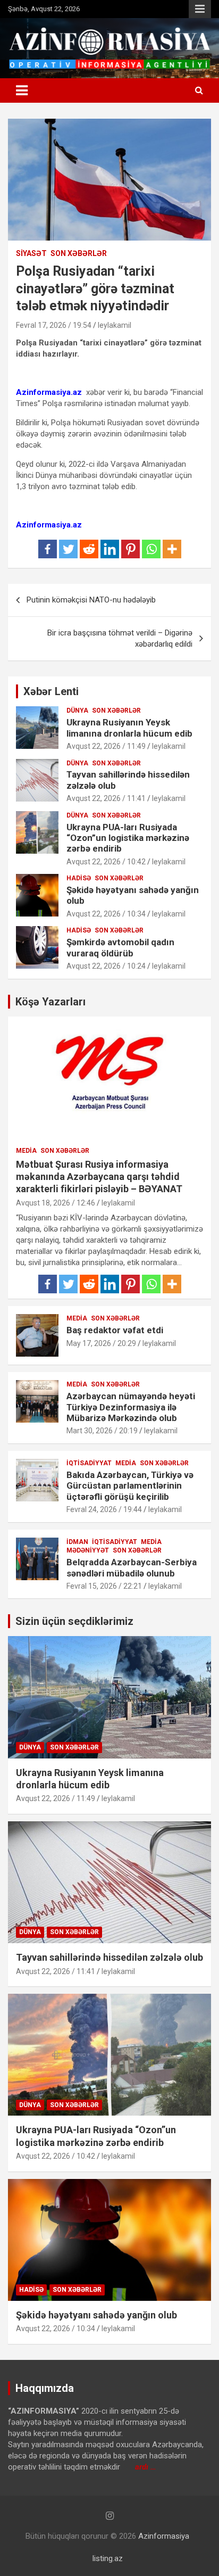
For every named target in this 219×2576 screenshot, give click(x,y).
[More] (172, 549)
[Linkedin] (110, 549)
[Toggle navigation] (22, 90)
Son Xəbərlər (79, 253)
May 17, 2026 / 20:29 (101, 1343)
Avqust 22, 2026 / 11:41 (106, 798)
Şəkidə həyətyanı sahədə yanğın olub (96, 2315)
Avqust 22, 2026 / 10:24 (106, 966)
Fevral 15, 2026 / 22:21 (104, 1586)
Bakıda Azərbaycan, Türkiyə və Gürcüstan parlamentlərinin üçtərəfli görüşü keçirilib (130, 1486)
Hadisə (79, 878)
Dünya (77, 711)
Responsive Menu (200, 9)
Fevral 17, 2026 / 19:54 (54, 325)
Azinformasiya (164, 2536)
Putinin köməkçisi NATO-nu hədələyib (91, 600)
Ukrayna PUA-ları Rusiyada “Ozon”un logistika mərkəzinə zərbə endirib (128, 838)
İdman (77, 1542)
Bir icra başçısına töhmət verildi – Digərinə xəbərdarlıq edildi (120, 638)
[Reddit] (89, 549)
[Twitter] (68, 549)
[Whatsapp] (151, 549)
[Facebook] (48, 549)
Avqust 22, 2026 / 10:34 (106, 914)
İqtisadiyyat (89, 1463)
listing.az (108, 2558)
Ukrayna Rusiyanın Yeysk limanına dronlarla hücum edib (129, 728)
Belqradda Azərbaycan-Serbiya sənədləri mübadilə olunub (132, 1567)
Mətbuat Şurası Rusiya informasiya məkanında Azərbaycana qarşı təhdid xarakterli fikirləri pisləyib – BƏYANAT (99, 1177)
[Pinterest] (130, 549)
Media (26, 1151)
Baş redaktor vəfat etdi (115, 1330)
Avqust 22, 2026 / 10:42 (106, 862)
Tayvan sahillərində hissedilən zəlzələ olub (109, 1957)
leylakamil (115, 325)
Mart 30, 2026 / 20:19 (102, 1431)
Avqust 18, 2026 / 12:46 (56, 1203)
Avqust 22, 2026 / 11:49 (106, 746)
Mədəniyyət (88, 1550)
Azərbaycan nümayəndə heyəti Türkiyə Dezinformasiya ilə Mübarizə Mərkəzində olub (131, 1407)
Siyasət (31, 253)
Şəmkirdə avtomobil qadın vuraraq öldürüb (120, 947)
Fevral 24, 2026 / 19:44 (104, 1509)
